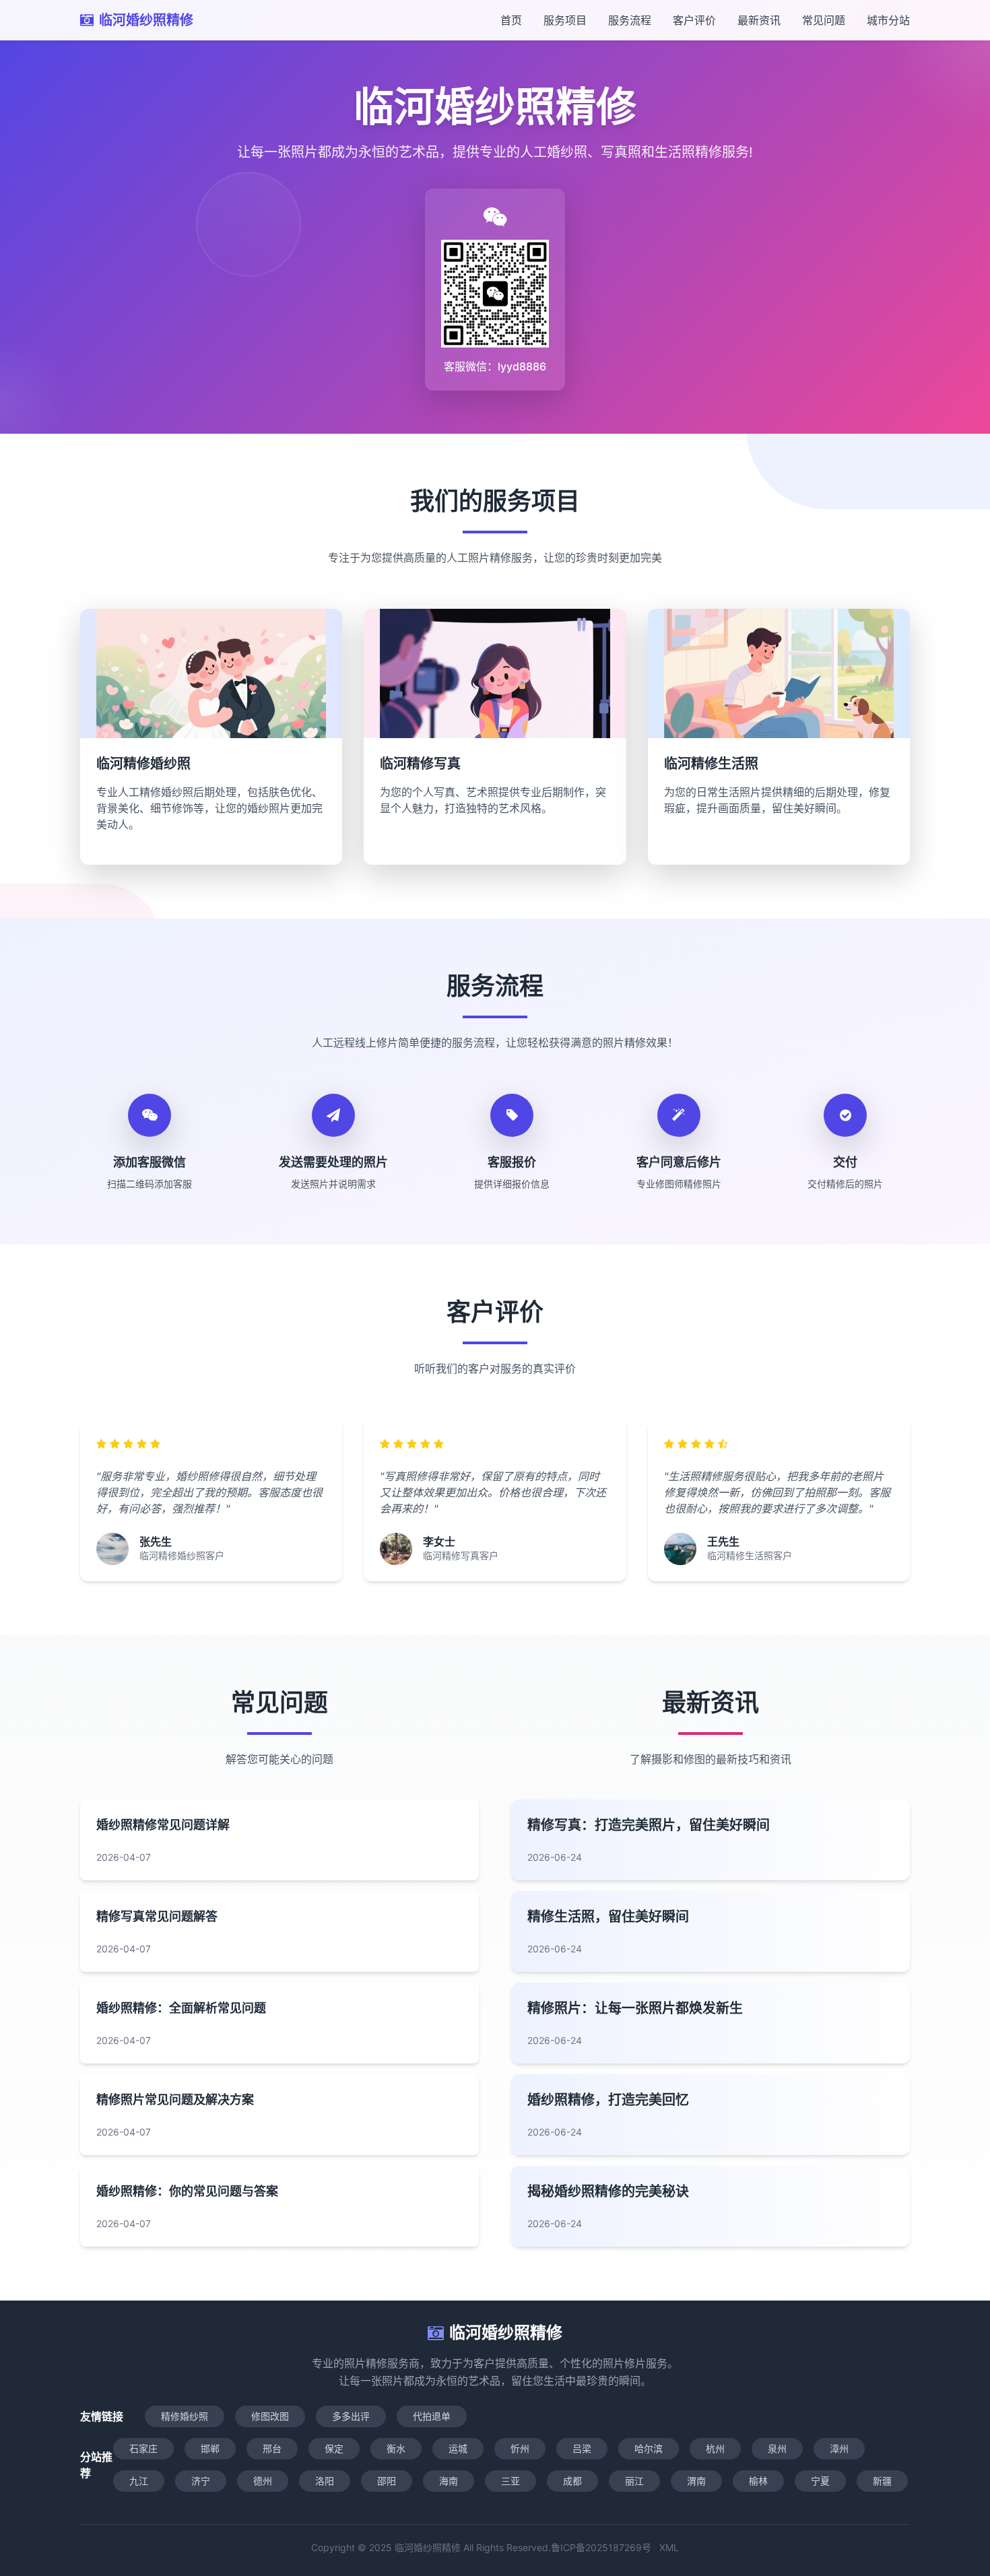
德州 (263, 2481)
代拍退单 (432, 2416)
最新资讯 (759, 20)
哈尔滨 (649, 2448)
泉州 (777, 2448)
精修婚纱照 (185, 2416)
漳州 (839, 2448)
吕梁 (582, 2448)
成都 (572, 2481)
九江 (139, 2481)
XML (669, 2547)
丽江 (634, 2481)
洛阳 (325, 2481)
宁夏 (820, 2481)
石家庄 (143, 2448)
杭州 (715, 2448)
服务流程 (630, 20)
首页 (511, 20)
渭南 (696, 2481)
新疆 (882, 2481)
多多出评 (351, 2416)
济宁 (201, 2481)
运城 (458, 2448)
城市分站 (888, 20)
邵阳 (387, 2481)
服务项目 (565, 20)
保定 (334, 2448)
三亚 (510, 2481)
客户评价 (694, 20)
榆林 (758, 2481)
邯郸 (210, 2448)
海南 (449, 2481)
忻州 (520, 2448)
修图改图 (270, 2416)
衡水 (396, 2448)
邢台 (272, 2448)
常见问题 (824, 20)
